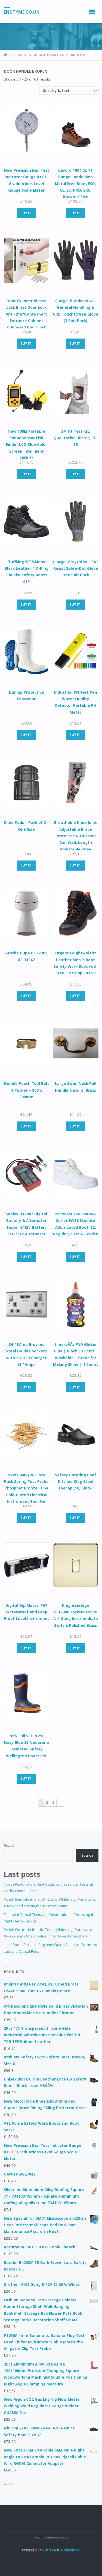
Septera (49, 2550)
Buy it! (27, 213)
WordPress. (70, 2550)
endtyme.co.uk (21, 12)
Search (10, 1845)
